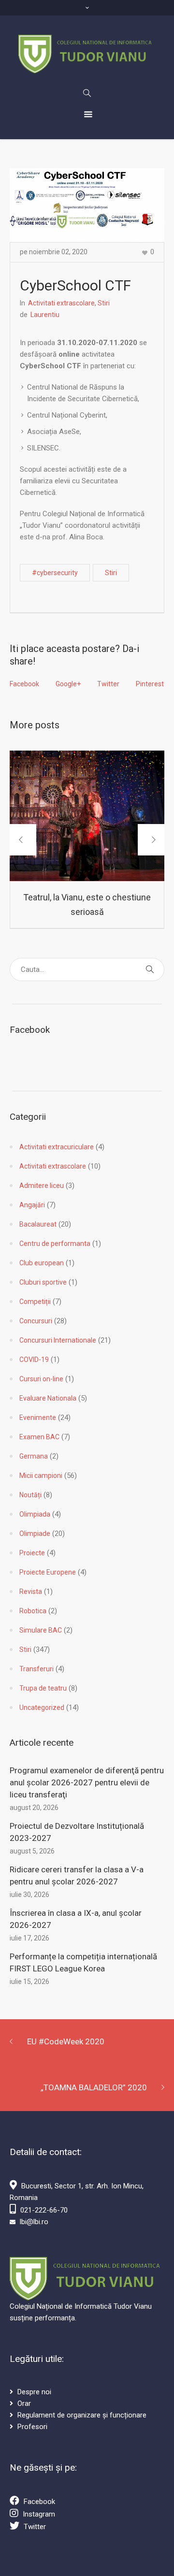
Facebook (24, 684)
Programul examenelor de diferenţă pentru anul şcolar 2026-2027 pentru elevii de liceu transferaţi (87, 1782)
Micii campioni (41, 1476)
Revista (31, 1592)
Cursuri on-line (41, 1379)
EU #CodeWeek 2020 (66, 2041)
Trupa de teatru (43, 1688)
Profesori (32, 2427)
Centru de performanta (55, 1244)
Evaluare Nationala (48, 1398)
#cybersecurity (55, 573)
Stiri (104, 303)
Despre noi (34, 2392)
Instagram (39, 2514)
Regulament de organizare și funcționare (82, 2415)
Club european (42, 1263)
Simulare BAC (41, 1630)
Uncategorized (42, 1708)
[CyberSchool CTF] (87, 204)
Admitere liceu (42, 1186)
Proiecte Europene (48, 1572)
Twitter (108, 684)
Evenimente (38, 1418)
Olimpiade (35, 1534)
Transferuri (36, 1669)
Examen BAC (39, 1437)
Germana (34, 1456)
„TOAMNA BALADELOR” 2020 (94, 2087)
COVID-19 (34, 1360)
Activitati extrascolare (61, 303)
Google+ (68, 684)
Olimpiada (35, 1514)
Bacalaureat (38, 1224)
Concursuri (36, 1321)
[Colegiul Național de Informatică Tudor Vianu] (87, 54)
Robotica (33, 1611)
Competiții (35, 1302)
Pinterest (150, 684)
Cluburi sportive (43, 1282)
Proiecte (32, 1553)
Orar (24, 2403)
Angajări (32, 1205)
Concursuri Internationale (58, 1340)
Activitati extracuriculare (57, 1147)
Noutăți (30, 1495)
